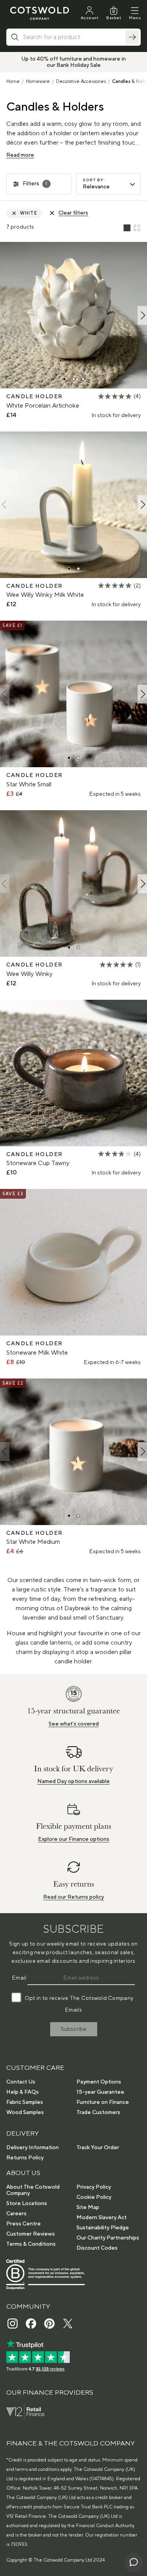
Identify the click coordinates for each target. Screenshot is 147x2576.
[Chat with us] (134, 2563)
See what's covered (74, 1724)
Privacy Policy (94, 2187)
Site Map (88, 2207)
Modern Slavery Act (102, 2218)
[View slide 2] (74, 379)
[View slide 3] (83, 379)
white (29, 213)
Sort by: (94, 180)
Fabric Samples (25, 2102)
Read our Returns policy (73, 1897)
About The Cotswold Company (33, 2190)
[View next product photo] (142, 315)
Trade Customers (98, 2112)
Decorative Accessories (81, 81)
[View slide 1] (64, 379)
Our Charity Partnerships (108, 2238)
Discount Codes (97, 2248)
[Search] (132, 37)
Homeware (38, 81)
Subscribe (73, 2029)
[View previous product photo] (5, 315)
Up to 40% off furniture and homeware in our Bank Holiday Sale (73, 62)
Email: (20, 1978)
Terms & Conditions (31, 2244)
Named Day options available (73, 1781)
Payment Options (99, 2082)
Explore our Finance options (74, 1839)
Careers (16, 2214)
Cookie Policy (94, 2197)
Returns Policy (25, 2158)
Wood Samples (25, 2112)
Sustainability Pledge (103, 2228)
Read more (20, 155)
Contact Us (21, 2082)
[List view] (127, 228)
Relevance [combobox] (96, 187)
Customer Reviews (31, 2234)
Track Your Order (98, 2148)
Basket (114, 18)
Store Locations (27, 2204)
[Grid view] (137, 228)
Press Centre (24, 2224)
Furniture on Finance (103, 2102)
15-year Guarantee (100, 2092)
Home (13, 81)
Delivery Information (33, 2148)
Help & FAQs (23, 2092)
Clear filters (73, 213)
